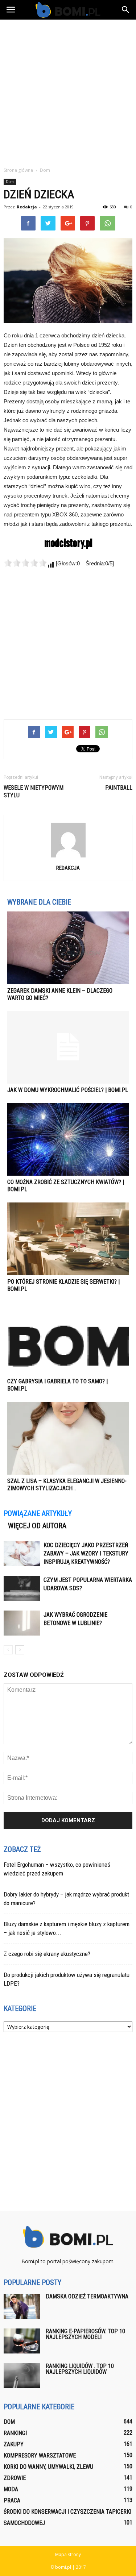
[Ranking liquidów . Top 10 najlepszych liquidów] (22, 2376)
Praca (12, 2500)
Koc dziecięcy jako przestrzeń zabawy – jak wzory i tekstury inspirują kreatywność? (86, 1553)
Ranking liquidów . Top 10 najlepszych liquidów (80, 2369)
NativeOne (68, 1502)
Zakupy (14, 2444)
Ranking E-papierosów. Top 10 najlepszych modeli (85, 2334)
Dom (10, 182)
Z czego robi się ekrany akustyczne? (47, 1954)
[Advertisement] (68, 91)
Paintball (119, 788)
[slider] (25, 563)
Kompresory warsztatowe (40, 2455)
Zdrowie (15, 2478)
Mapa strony (68, 2554)
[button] (126, 10)
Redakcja (27, 207)
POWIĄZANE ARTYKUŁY (38, 1513)
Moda (11, 2489)
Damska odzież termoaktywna (87, 2296)
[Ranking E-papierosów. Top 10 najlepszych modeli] (22, 2341)
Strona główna (18, 170)
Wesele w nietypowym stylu (34, 792)
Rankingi (15, 2433)
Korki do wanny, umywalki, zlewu (48, 2467)
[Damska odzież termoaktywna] (22, 2306)
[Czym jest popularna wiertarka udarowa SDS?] (22, 1588)
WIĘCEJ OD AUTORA (37, 1526)
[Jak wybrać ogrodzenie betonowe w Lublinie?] (22, 1623)
